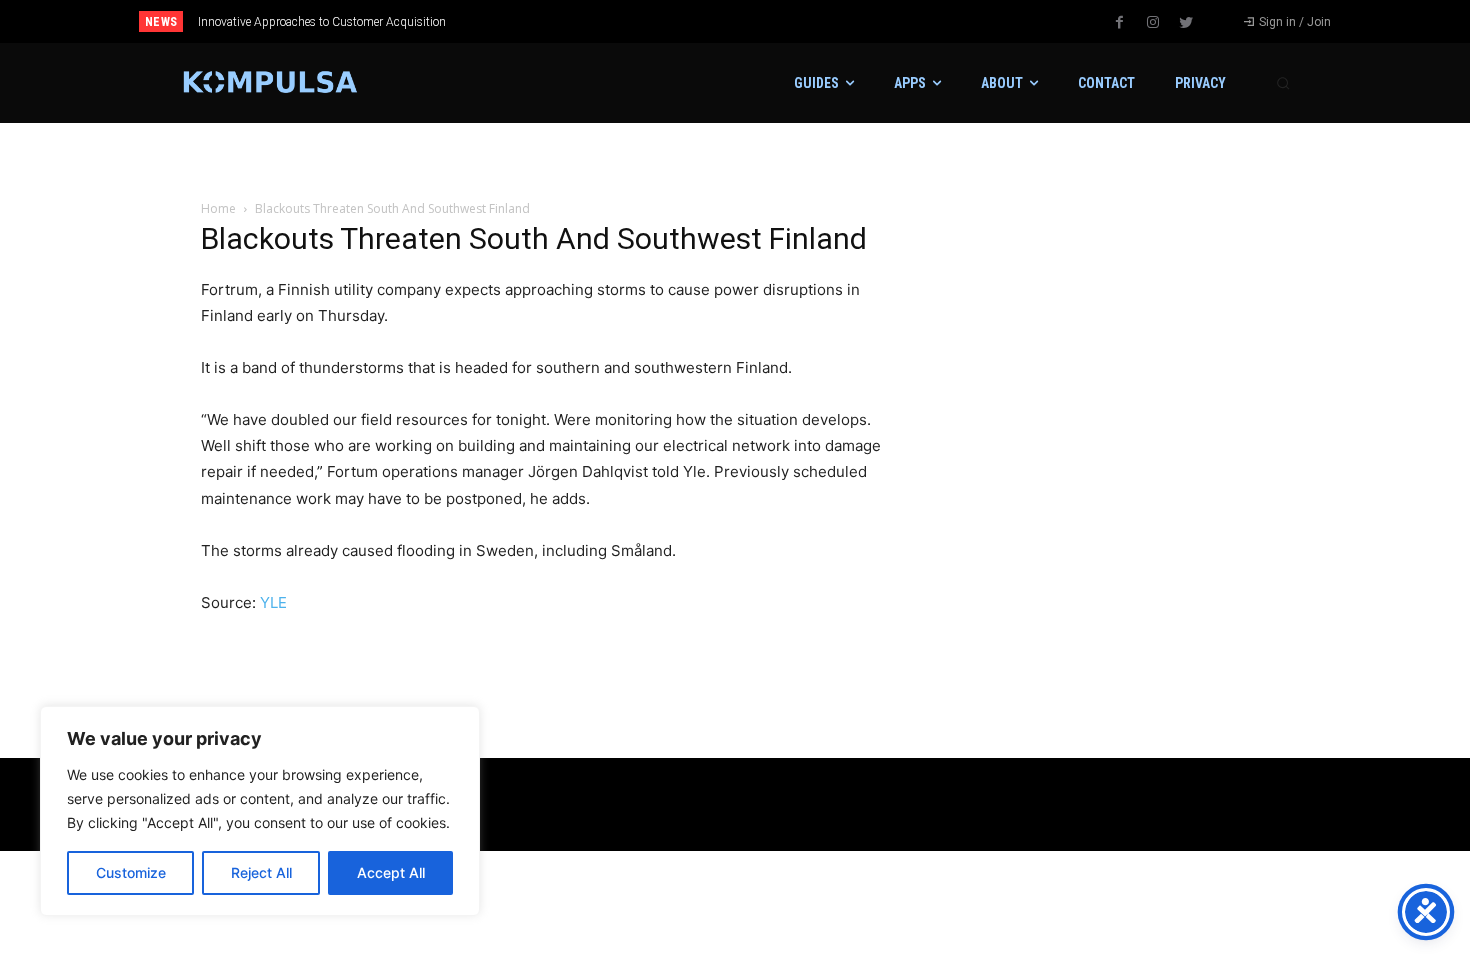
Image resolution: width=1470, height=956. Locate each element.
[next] (801, 21)
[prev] (769, 21)
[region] (260, 811)
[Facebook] (1120, 23)
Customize (131, 872)
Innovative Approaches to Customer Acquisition (322, 22)
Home (218, 208)
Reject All (261, 872)
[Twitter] (1186, 23)
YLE (273, 602)
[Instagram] (1153, 23)
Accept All (391, 872)
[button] (1283, 83)
